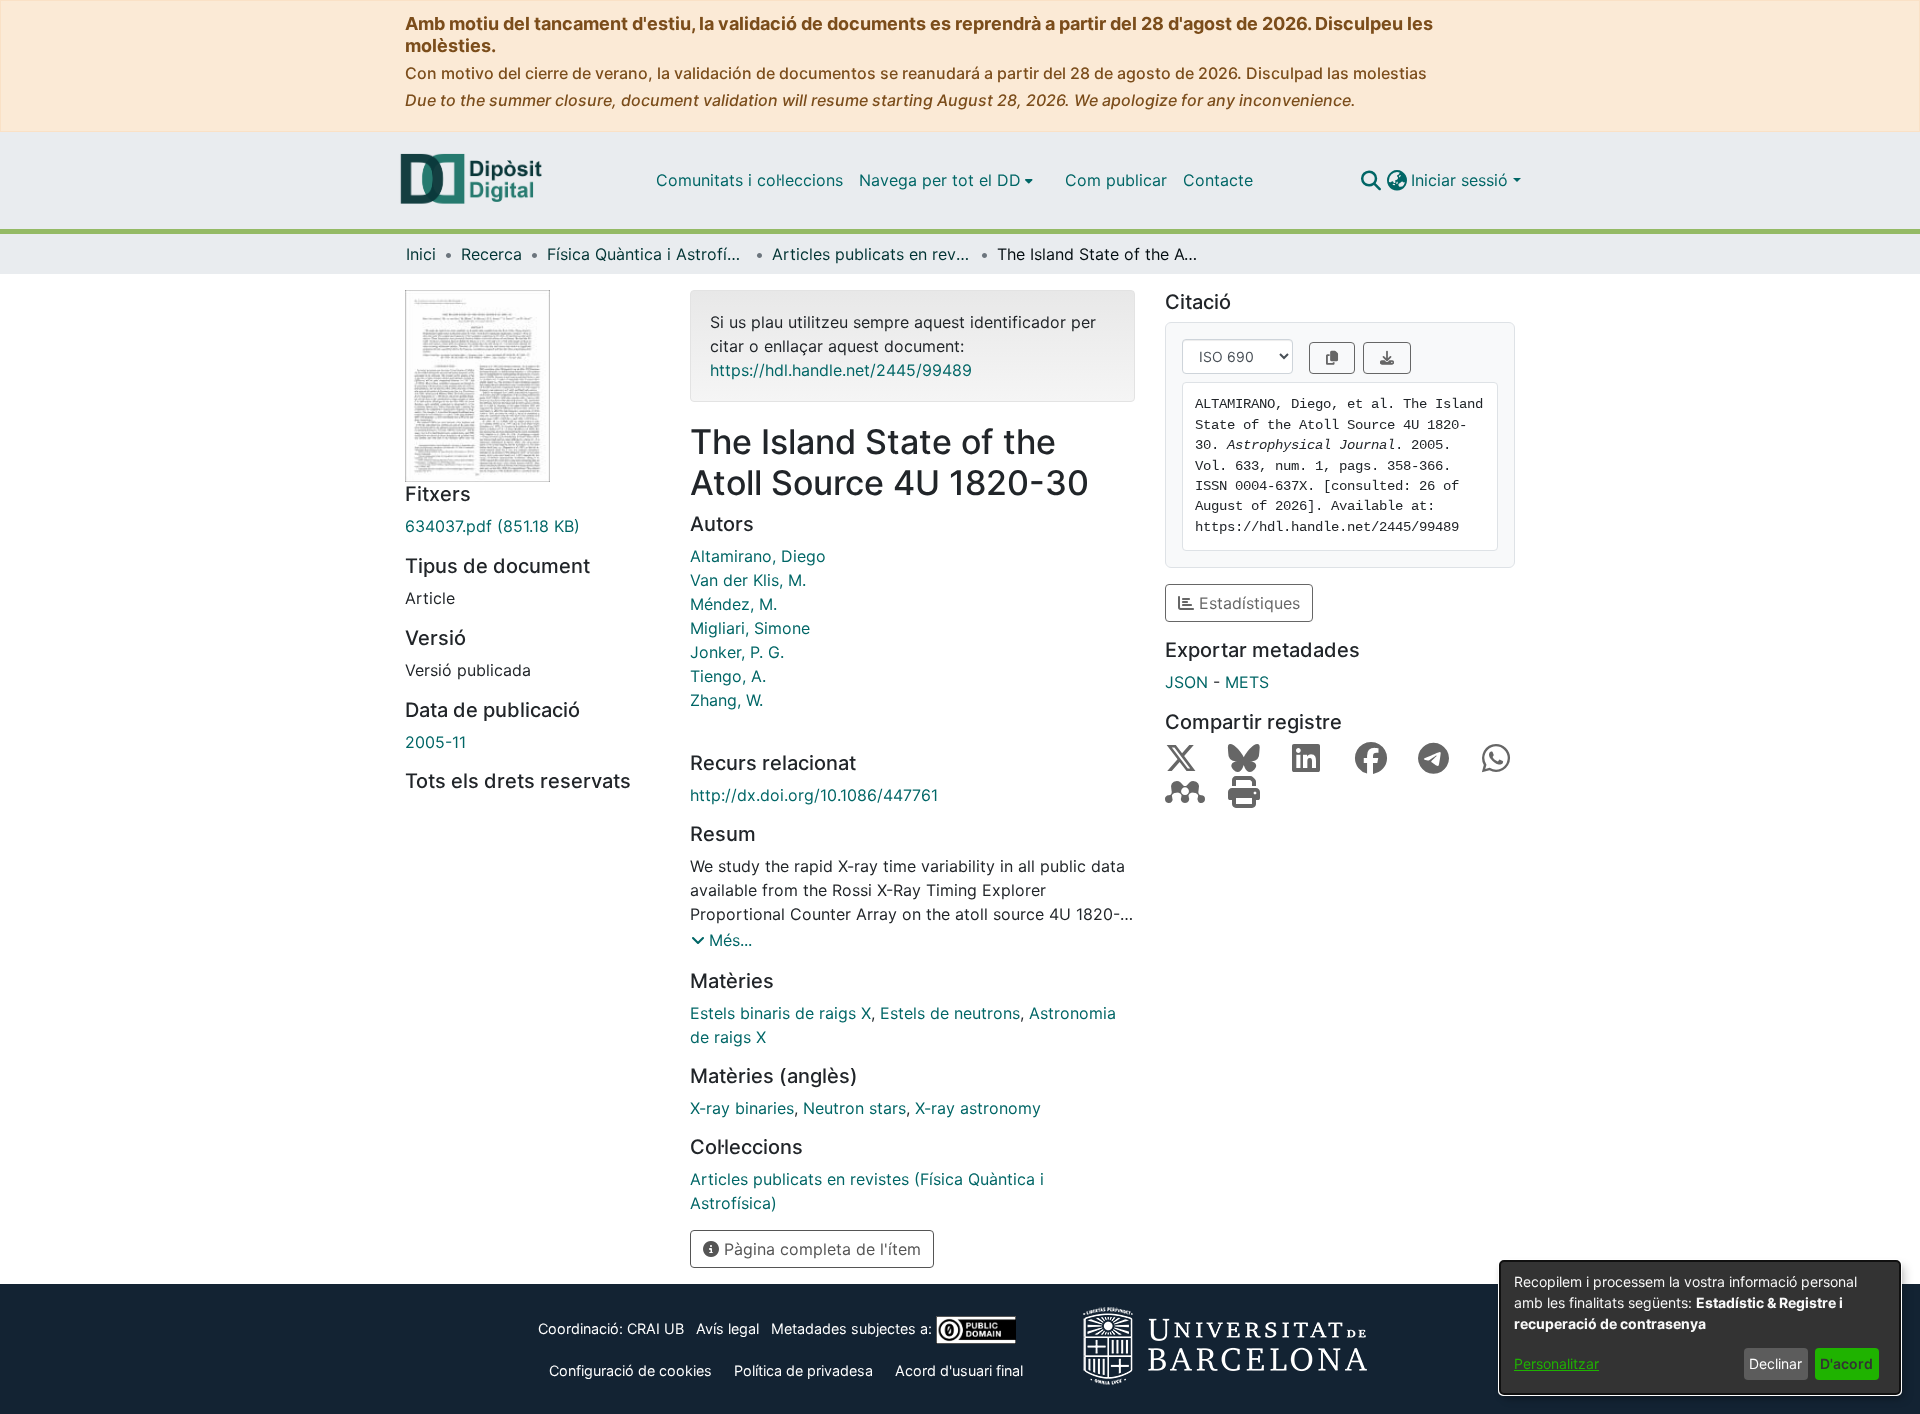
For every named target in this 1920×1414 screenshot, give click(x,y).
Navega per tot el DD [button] (940, 180)
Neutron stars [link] (854, 1108)
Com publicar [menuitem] (1116, 180)
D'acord (1846, 1363)
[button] (1370, 180)
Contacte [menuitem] (1218, 180)
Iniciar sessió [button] (1462, 180)
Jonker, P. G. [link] (737, 652)
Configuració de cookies (630, 1370)
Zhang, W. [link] (726, 700)
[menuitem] (946, 180)
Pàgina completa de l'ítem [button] (820, 1249)
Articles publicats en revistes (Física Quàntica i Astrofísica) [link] (872, 254)
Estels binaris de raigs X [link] (780, 1013)
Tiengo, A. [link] (728, 676)
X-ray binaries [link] (742, 1108)
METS (1247, 682)
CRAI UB (655, 1328)
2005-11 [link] (435, 742)
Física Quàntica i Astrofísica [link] (647, 254)
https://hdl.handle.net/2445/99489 (841, 370)
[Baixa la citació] (1387, 358)
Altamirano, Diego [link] (758, 556)
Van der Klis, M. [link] (748, 580)
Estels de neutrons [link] (950, 1013)
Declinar (1775, 1363)
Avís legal (727, 1328)
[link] (532, 526)
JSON (1186, 682)
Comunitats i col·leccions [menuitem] (749, 180)
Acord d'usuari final (959, 1370)
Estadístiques (1247, 603)
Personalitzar (1556, 1363)
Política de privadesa (803, 1370)
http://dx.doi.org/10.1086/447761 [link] (814, 795)
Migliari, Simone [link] (750, 628)
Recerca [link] (491, 254)
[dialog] (1700, 1327)
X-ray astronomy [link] (978, 1108)
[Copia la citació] (1332, 358)
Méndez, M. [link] (733, 604)
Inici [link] (421, 254)
